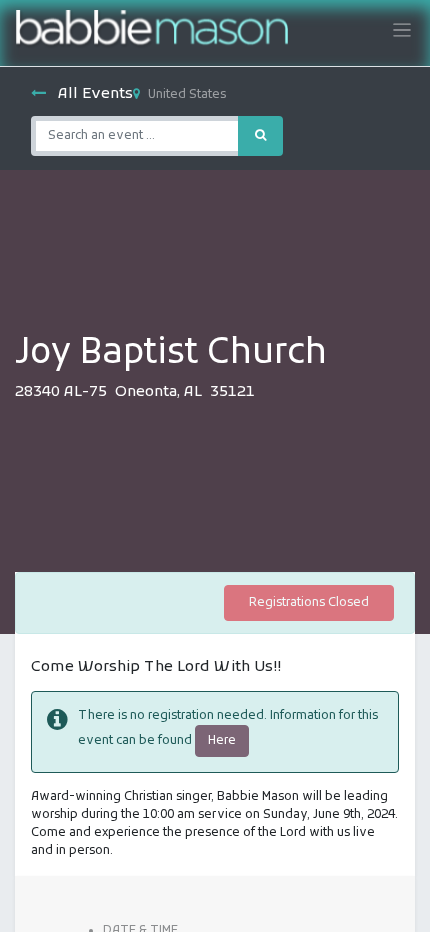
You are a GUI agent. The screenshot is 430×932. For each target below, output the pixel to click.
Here (222, 741)
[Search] (260, 136)
